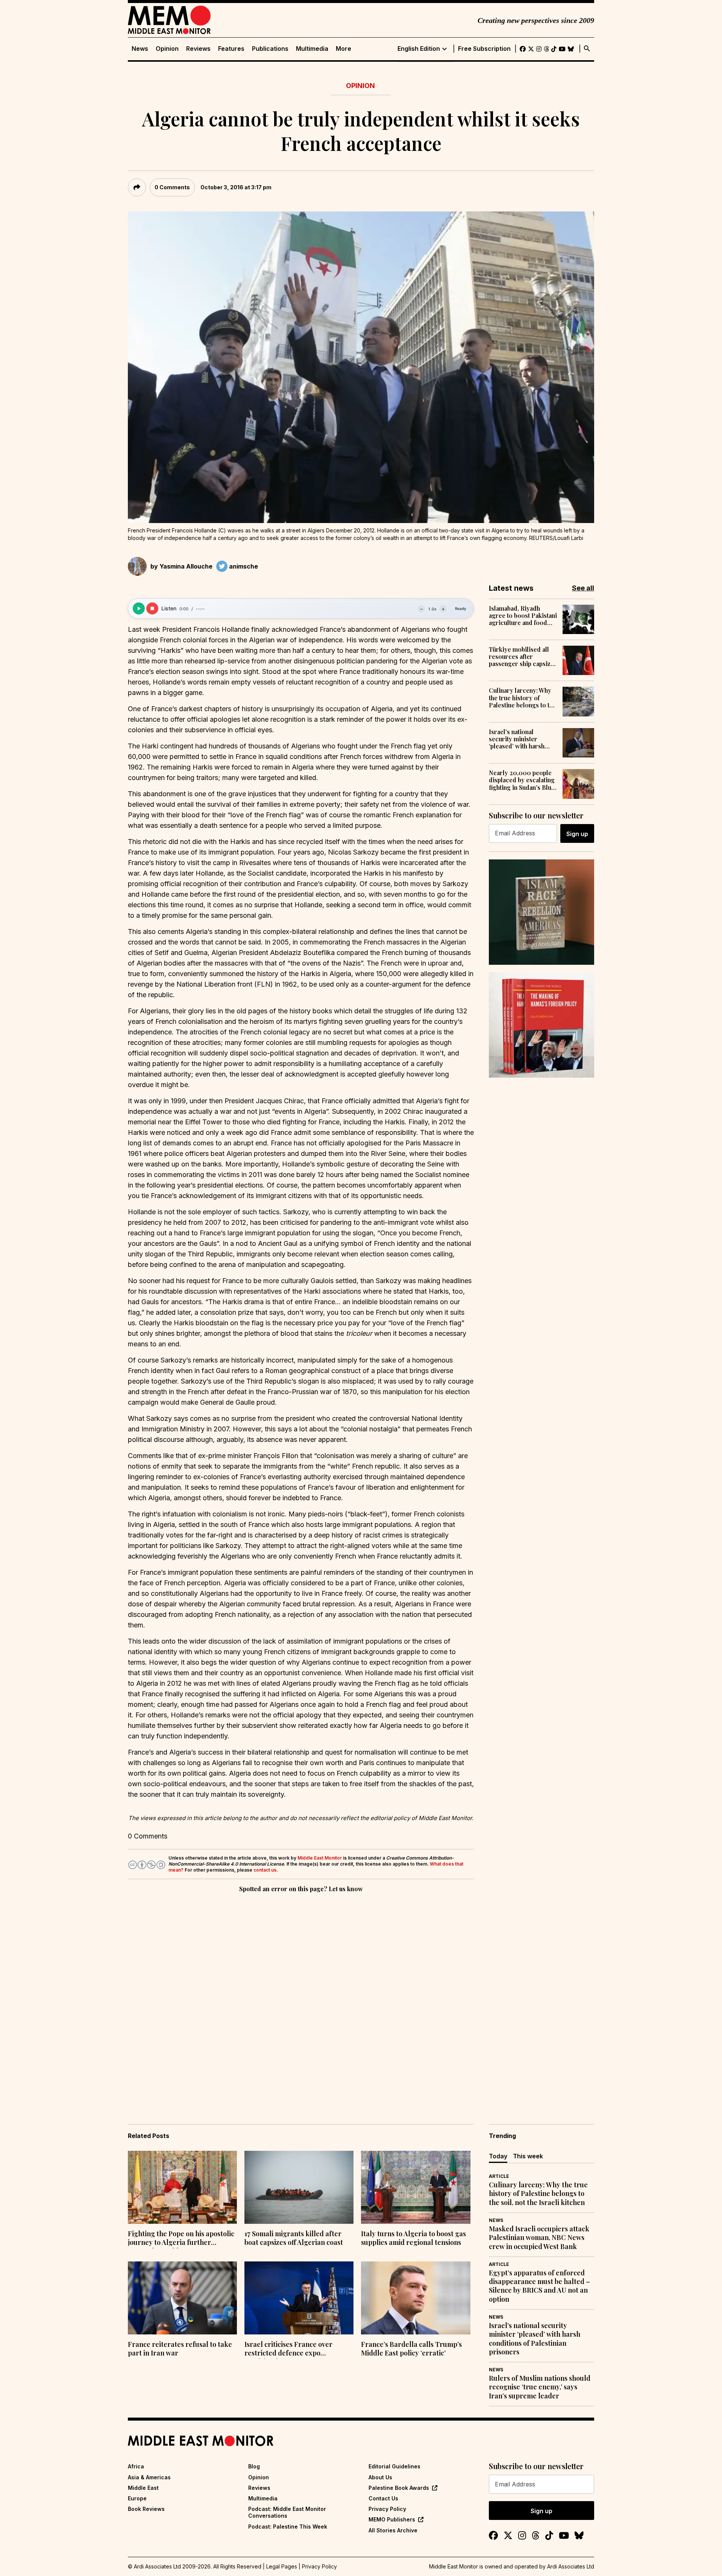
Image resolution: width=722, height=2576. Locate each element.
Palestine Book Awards (399, 2488)
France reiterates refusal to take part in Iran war (180, 2349)
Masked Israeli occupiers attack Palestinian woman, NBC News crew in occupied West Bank (539, 2238)
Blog (254, 2466)
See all (583, 588)
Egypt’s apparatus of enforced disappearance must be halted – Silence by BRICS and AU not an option (539, 2286)
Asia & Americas (149, 2477)
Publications (270, 49)
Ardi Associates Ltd (571, 2566)
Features (231, 49)
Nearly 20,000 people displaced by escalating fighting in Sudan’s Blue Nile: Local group (522, 780)
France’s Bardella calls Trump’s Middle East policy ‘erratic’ (411, 2349)
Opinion (167, 49)
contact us (265, 1870)
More (344, 49)
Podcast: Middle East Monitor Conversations (287, 2512)
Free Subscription (484, 49)
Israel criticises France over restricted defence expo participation (288, 2349)
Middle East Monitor (320, 1858)
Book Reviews (146, 2509)
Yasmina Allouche (186, 566)
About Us (380, 2477)
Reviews (198, 49)
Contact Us (383, 2498)
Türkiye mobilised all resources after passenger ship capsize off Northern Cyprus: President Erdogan (521, 657)
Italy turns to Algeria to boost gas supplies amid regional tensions (413, 2238)
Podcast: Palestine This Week (288, 2527)
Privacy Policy (387, 2509)
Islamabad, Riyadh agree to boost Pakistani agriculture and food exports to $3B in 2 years (523, 616)
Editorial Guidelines (394, 2466)
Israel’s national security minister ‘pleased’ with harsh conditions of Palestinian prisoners (519, 739)
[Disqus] (301, 1998)
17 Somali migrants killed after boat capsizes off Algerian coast (294, 2238)
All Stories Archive (393, 2530)
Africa (136, 2466)
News (140, 49)
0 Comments (172, 187)
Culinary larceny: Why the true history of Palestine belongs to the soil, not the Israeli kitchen (523, 698)
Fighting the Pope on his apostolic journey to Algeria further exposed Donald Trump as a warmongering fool (181, 2239)
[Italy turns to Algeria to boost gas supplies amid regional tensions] (416, 2187)
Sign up (577, 834)
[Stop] (152, 608)
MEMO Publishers (392, 2519)
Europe (137, 2498)
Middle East (143, 2488)
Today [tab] (498, 2156)
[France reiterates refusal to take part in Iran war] (182, 2298)
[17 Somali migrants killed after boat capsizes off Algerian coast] (299, 2187)
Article (499, 2176)
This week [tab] (528, 2156)
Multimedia (312, 49)
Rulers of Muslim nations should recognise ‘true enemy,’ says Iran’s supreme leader (540, 2387)
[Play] (139, 608)
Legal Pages (282, 2566)
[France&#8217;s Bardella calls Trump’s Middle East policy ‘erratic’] (416, 2298)
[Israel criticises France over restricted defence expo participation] (299, 2298)
